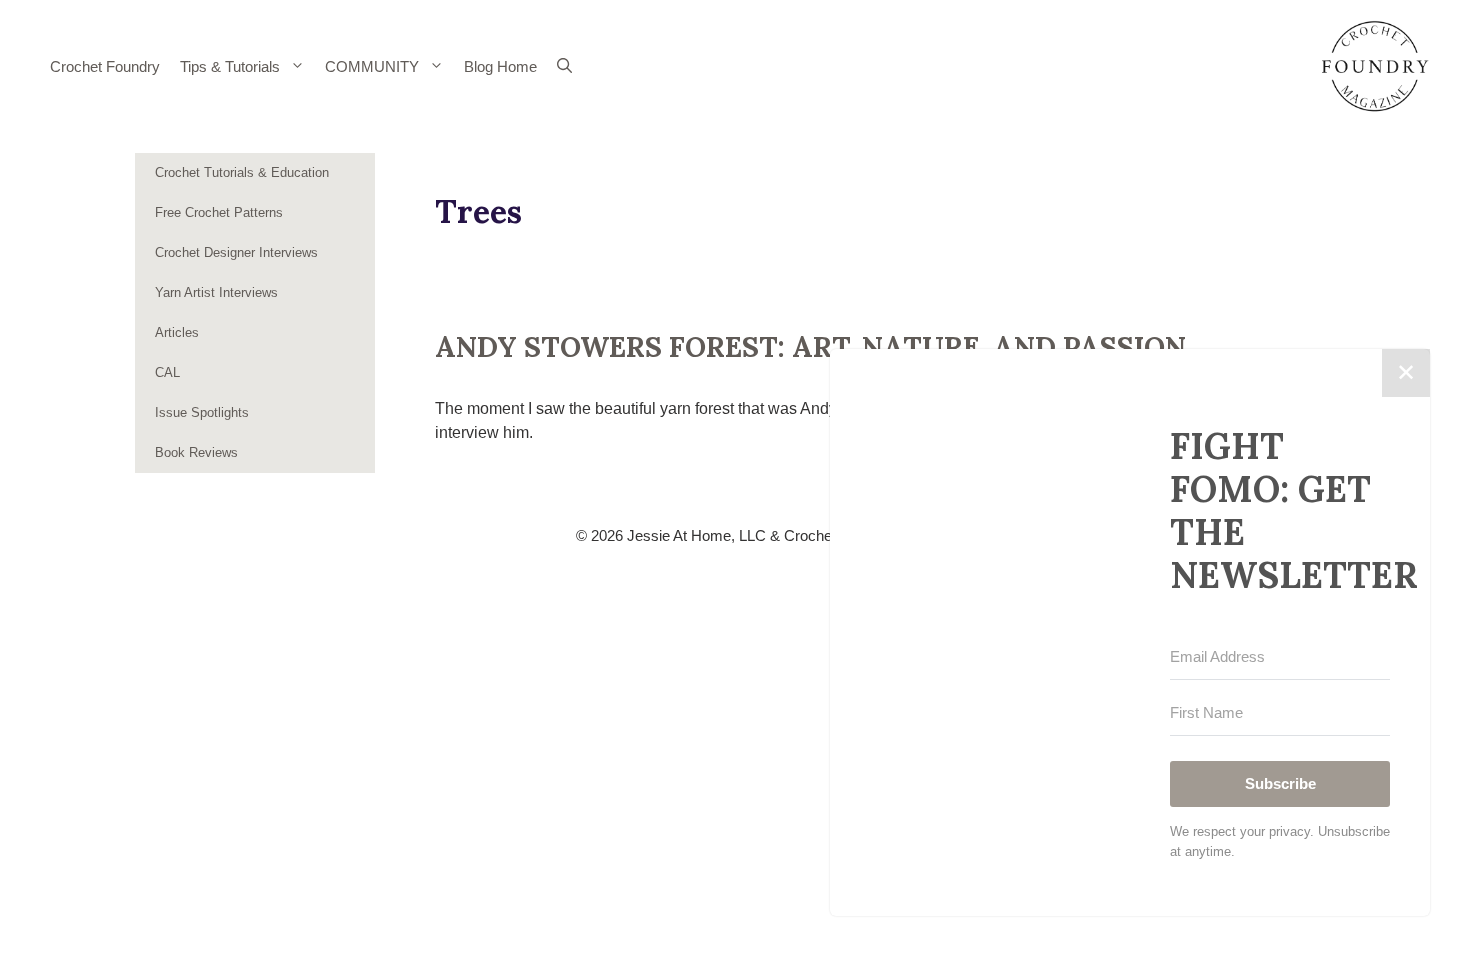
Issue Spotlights (202, 412)
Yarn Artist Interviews (216, 292)
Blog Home (500, 66)
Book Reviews (196, 452)
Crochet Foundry (105, 66)
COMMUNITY (372, 66)
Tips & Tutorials (230, 66)
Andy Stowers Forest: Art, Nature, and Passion (810, 347)
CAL (167, 372)
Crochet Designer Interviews (236, 252)
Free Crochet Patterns (219, 212)
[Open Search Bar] (564, 67)
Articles (177, 332)
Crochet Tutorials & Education (242, 172)
